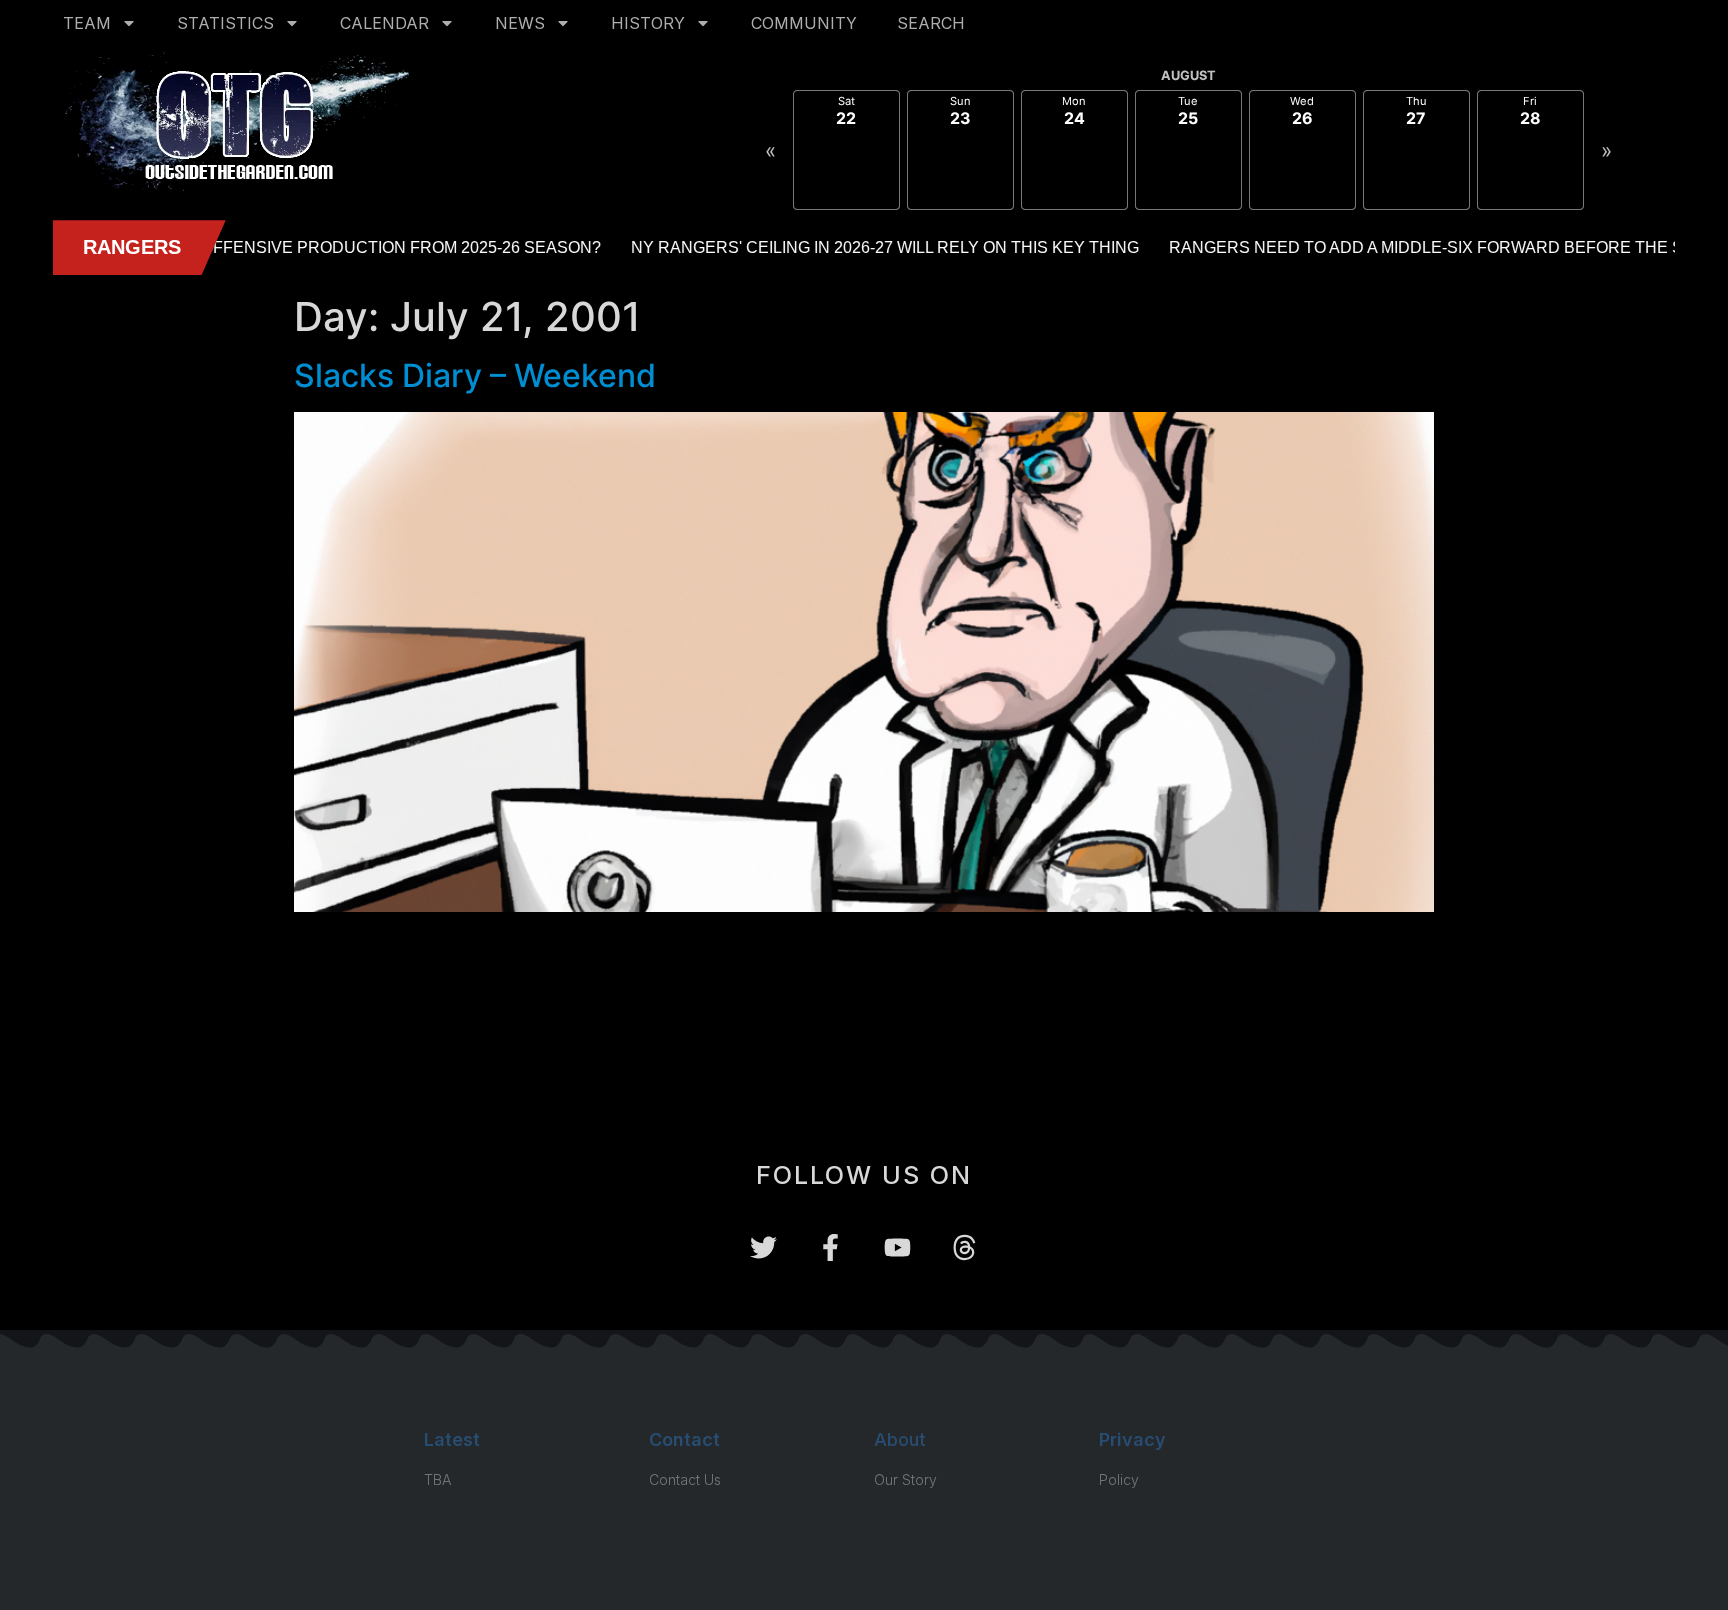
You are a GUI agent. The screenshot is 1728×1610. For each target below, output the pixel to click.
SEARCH (931, 23)
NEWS (520, 23)
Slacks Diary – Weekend (475, 375)
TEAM (87, 23)
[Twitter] (763, 1247)
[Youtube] (897, 1247)
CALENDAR (384, 23)
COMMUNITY (804, 23)
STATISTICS (225, 23)
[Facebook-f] (830, 1247)
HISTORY (648, 23)
